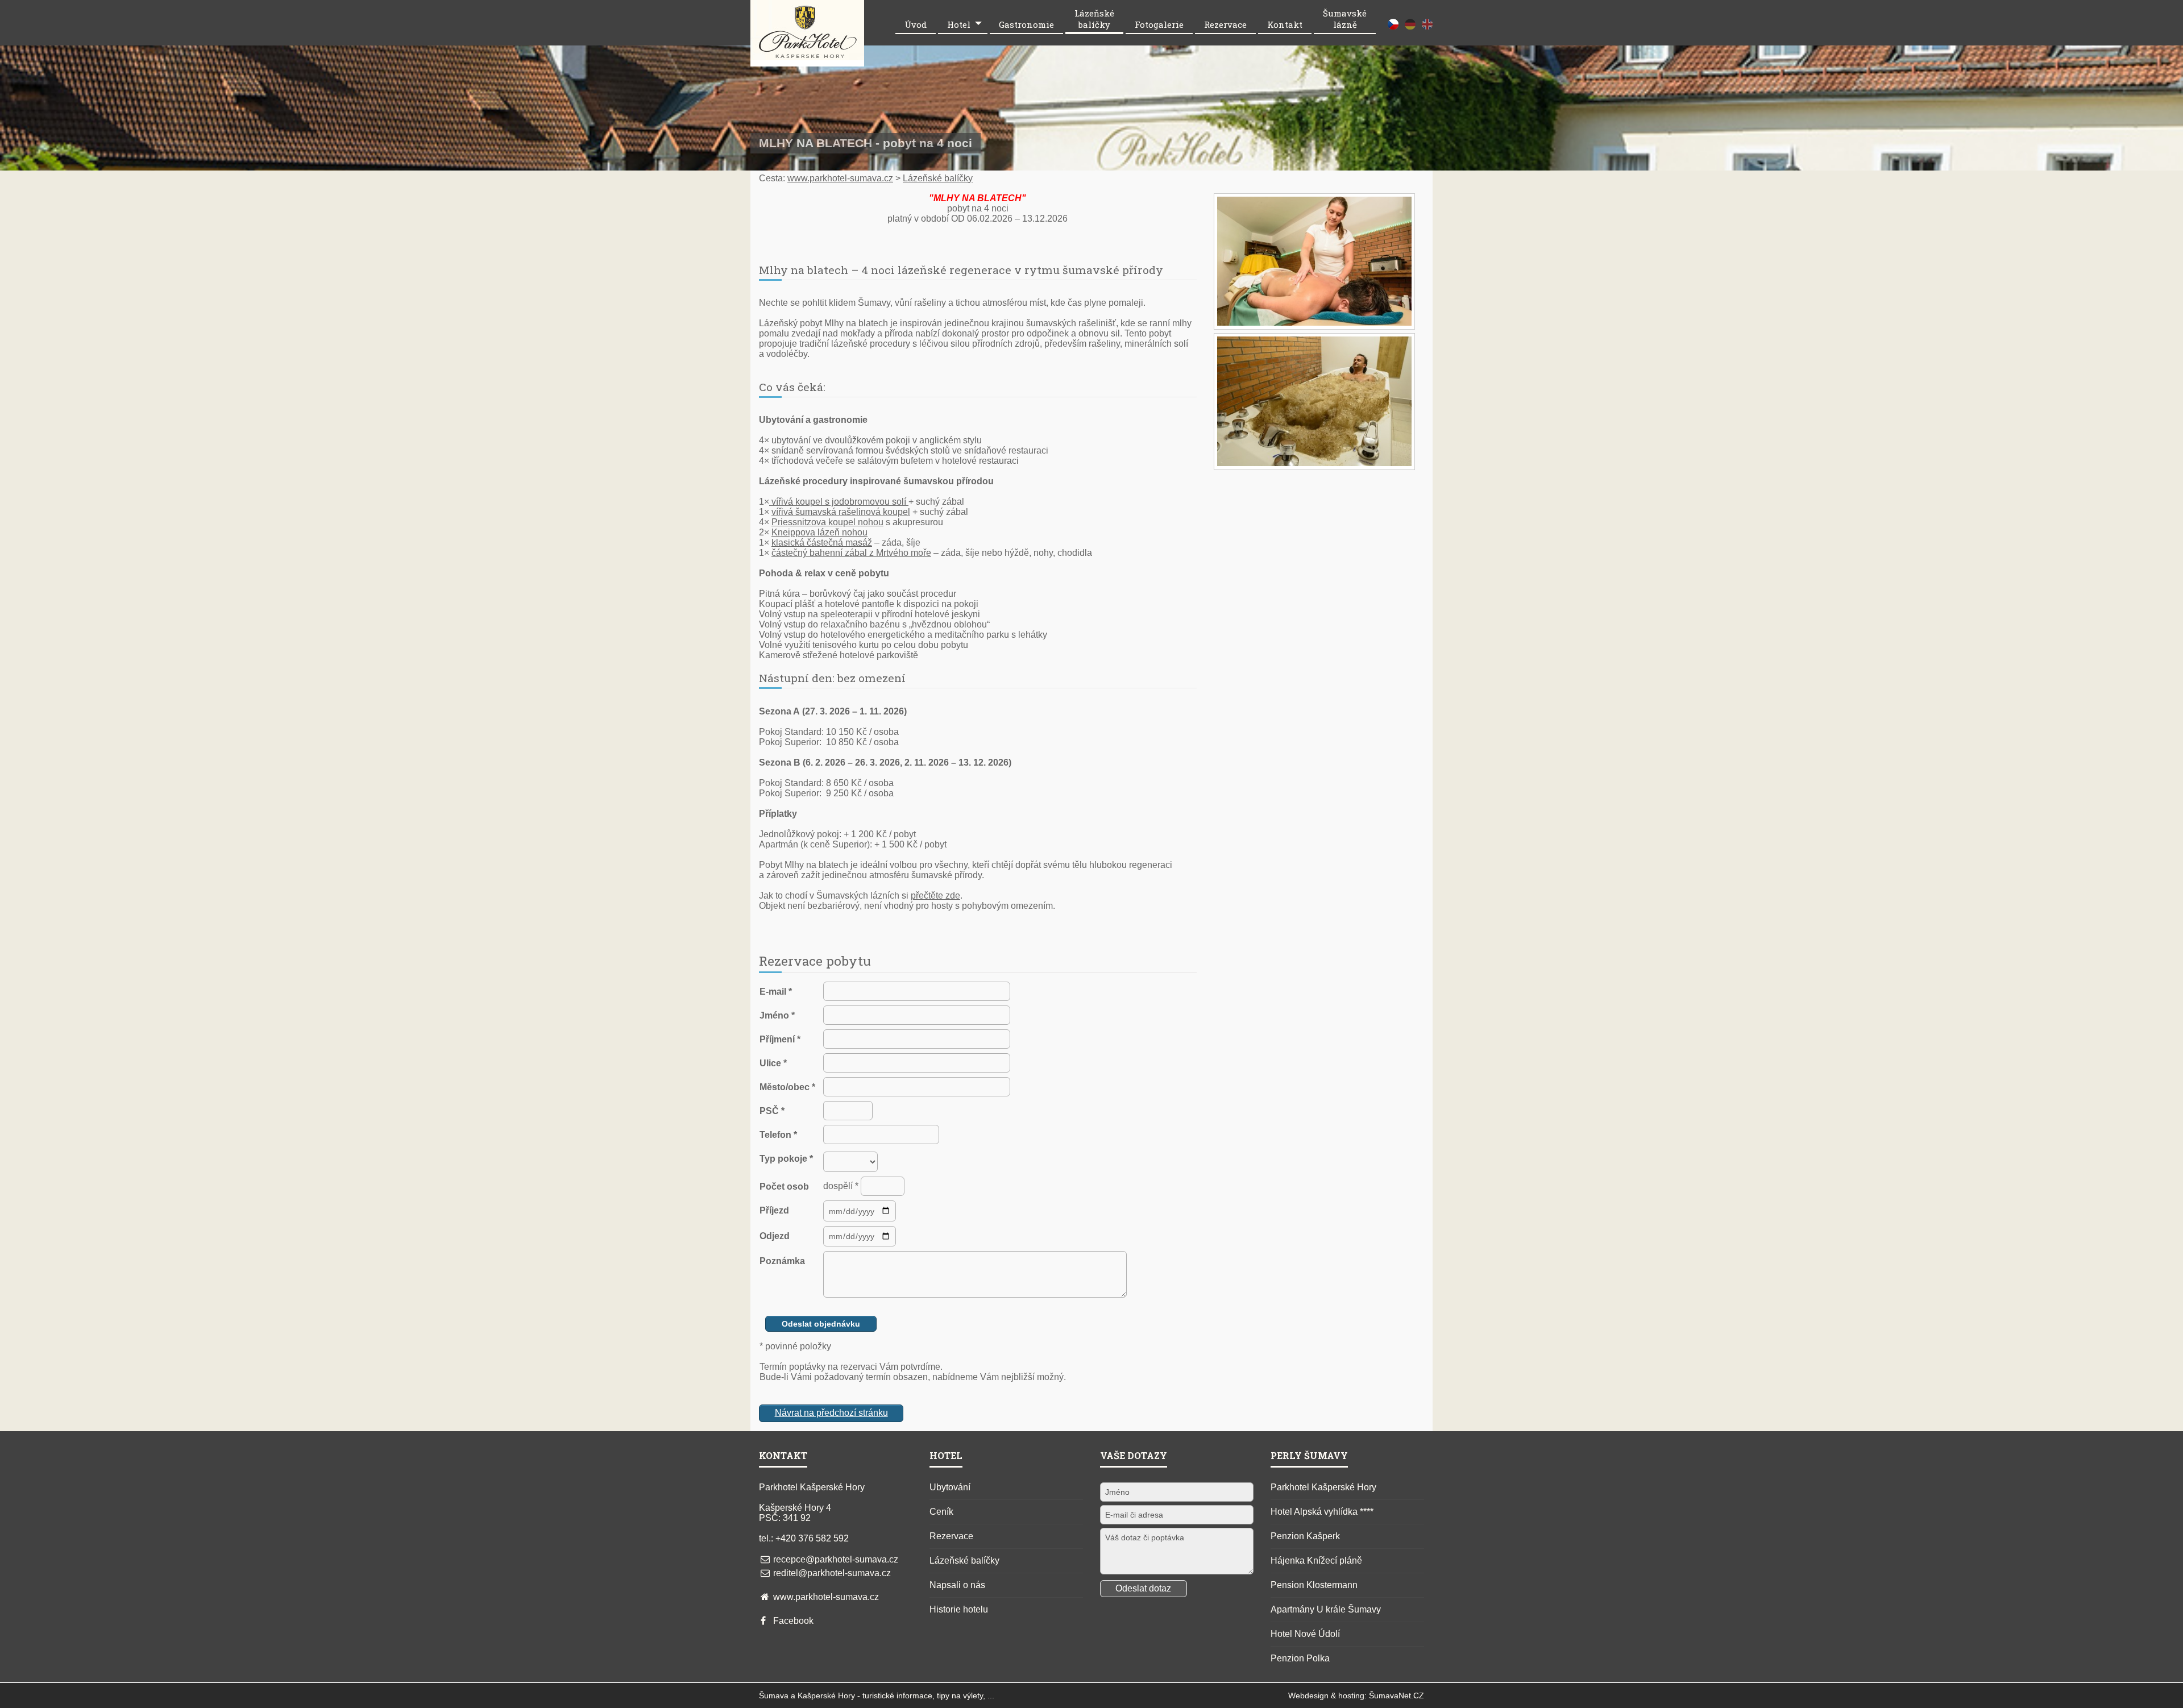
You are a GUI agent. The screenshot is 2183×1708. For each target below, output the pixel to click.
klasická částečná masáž (822, 543)
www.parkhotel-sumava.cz (840, 178)
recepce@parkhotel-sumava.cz (836, 1559)
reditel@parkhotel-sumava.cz (832, 1573)
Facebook (793, 1621)
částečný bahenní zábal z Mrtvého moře (851, 553)
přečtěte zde (935, 895)
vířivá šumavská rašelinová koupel (841, 512)
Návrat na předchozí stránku (831, 1413)
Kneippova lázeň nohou (819, 532)
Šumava (774, 1695)
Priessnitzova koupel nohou (827, 522)
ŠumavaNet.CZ (1396, 1695)
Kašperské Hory (826, 1695)
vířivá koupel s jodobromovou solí (839, 502)
